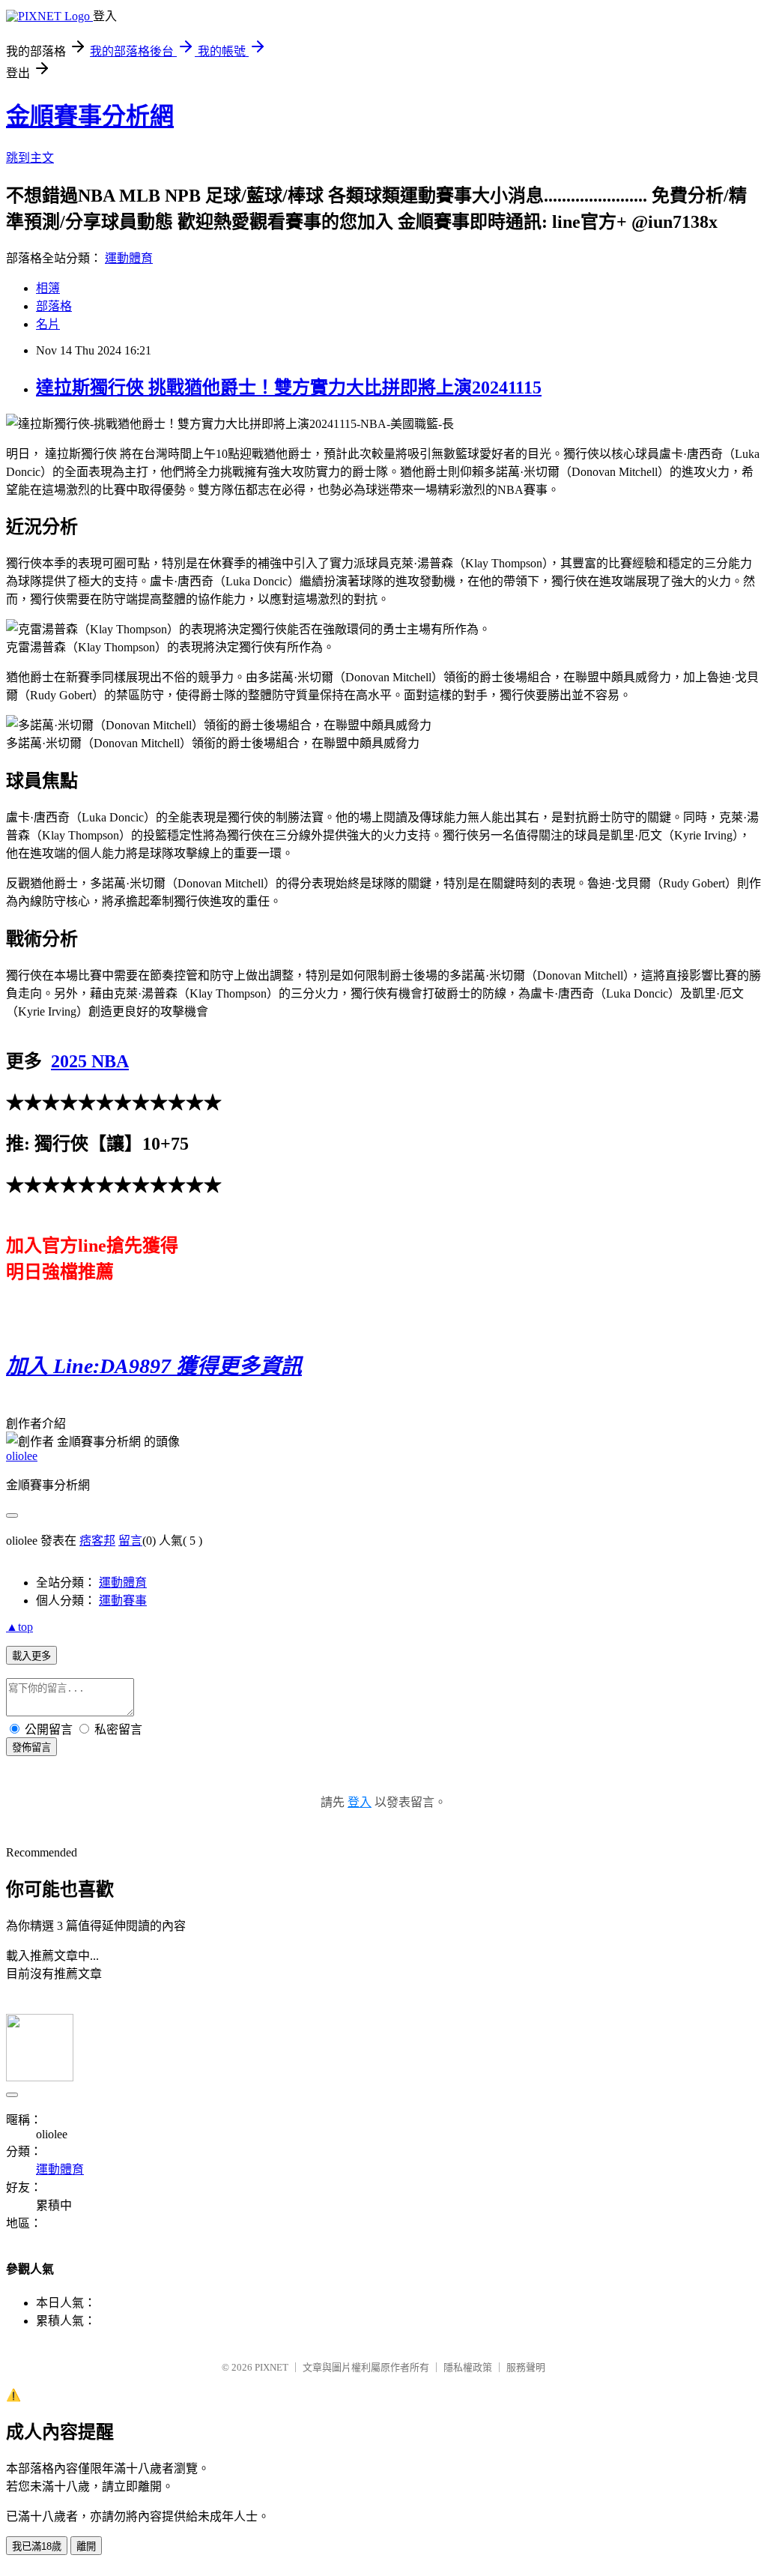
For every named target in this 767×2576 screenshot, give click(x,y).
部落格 (54, 306)
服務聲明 (526, 2367)
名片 (48, 324)
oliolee (22, 1456)
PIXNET (272, 2367)
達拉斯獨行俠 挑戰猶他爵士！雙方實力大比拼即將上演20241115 (289, 387)
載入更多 (31, 1656)
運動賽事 (123, 1601)
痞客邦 (97, 1541)
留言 (130, 1541)
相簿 (48, 288)
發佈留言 (31, 1747)
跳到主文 (30, 158)
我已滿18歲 (37, 2546)
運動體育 (129, 258)
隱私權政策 (468, 2367)
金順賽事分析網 (90, 116)
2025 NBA (90, 1061)
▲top (19, 1627)
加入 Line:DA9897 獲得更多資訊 (154, 1366)
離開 (86, 2546)
